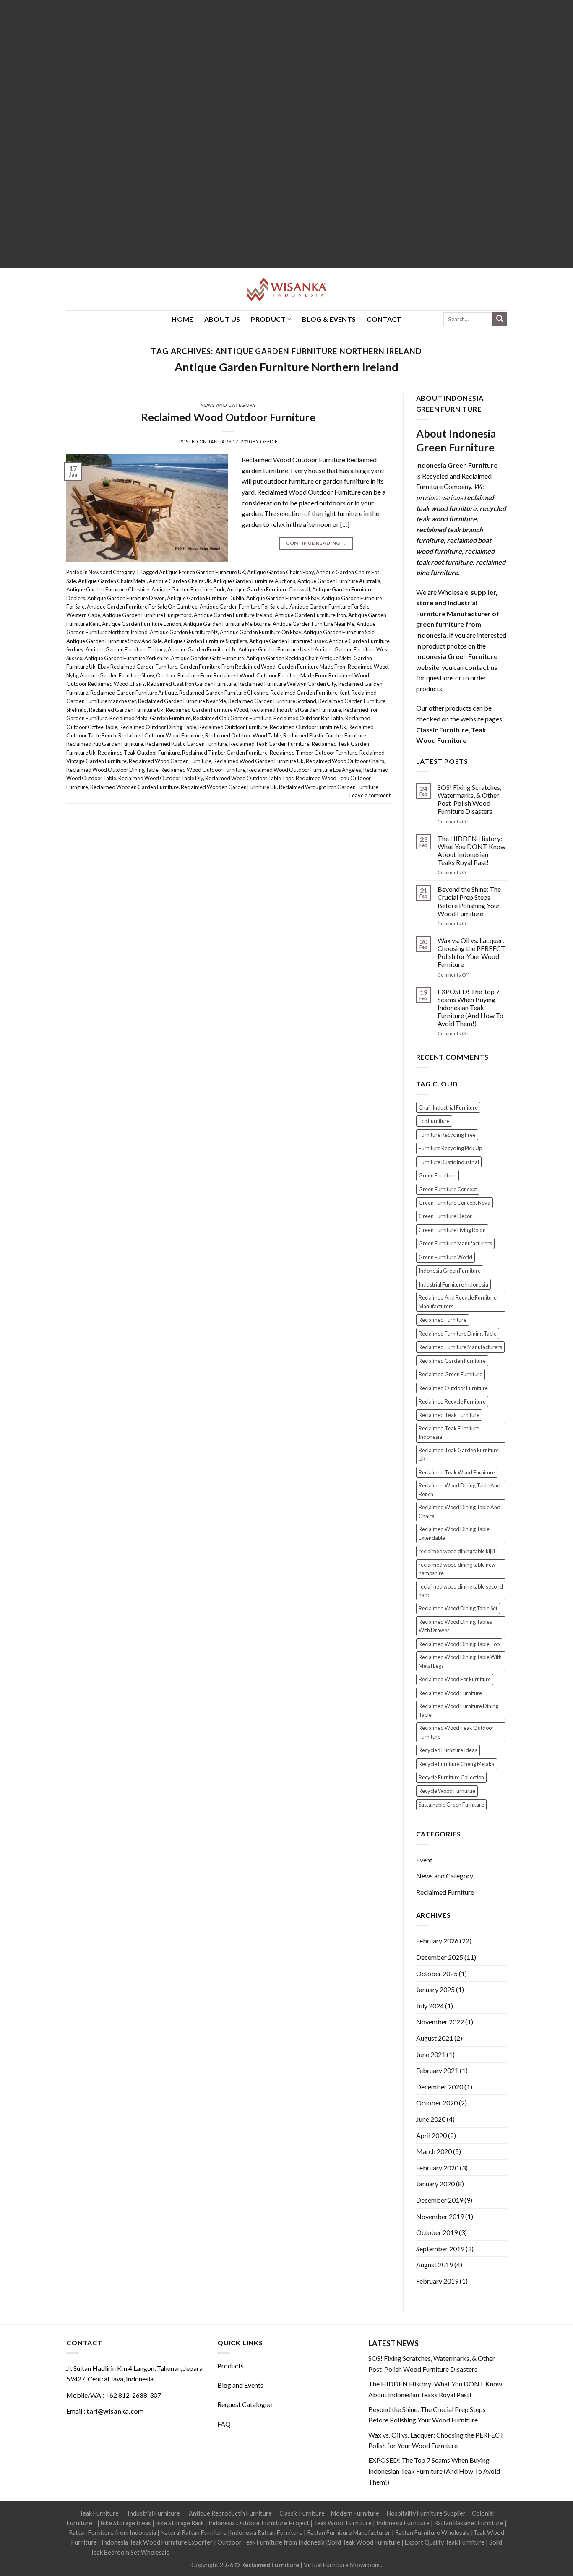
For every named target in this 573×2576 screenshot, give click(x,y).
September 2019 (440, 2249)
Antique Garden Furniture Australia (339, 581)
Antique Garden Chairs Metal (112, 581)
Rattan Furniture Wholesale (432, 2533)
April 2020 (431, 2135)
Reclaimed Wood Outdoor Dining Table (112, 770)
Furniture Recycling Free (447, 1135)
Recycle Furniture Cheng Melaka (457, 1764)
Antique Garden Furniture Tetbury (126, 649)
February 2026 (437, 1941)
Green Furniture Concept (448, 1189)
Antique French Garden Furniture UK (202, 572)
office (269, 441)
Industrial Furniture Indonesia (453, 1284)
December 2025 (440, 1957)
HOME (182, 319)
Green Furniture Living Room (452, 1230)
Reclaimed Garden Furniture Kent (310, 693)
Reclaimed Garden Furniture (452, 1361)
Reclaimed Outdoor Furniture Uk (308, 727)
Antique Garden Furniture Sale (339, 632)
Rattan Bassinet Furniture (469, 2523)
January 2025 (435, 1989)
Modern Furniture (355, 2513)
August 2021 (435, 2038)
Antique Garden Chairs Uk (180, 581)
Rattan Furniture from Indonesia (112, 2533)
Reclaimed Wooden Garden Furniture (134, 787)
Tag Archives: (286, 351)
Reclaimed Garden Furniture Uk (126, 710)
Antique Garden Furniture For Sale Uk (244, 607)
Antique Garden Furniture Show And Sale (114, 641)
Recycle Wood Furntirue (447, 1791)
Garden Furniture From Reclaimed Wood (228, 667)
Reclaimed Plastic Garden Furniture (325, 735)
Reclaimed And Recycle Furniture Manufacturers (458, 1302)
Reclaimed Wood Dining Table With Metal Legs (460, 1661)
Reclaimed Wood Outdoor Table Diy (161, 778)
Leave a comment (370, 795)
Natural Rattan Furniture (194, 2533)
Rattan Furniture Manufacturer (349, 2533)
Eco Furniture (434, 1121)
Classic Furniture (302, 2513)
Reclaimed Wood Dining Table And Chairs (460, 1511)
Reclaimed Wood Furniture (450, 1693)
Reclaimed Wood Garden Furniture (170, 761)
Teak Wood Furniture (343, 2523)
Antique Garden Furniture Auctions (254, 581)
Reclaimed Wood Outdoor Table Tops (249, 778)
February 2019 (437, 2281)
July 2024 (430, 2006)
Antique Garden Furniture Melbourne (227, 624)
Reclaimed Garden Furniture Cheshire (224, 693)
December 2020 (440, 2087)
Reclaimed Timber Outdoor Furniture (314, 753)
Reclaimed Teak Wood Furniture (457, 1472)
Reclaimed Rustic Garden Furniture (186, 744)
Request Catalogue (245, 2404)
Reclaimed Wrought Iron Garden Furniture (329, 787)
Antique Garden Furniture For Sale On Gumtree (142, 607)
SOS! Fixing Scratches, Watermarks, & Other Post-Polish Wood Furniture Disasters (469, 799)
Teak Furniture (99, 2513)
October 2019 (437, 2232)
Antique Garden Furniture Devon (126, 598)
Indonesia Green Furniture (450, 1271)
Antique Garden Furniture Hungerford (147, 615)
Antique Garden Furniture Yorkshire (126, 658)
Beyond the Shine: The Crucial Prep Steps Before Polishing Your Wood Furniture (469, 901)
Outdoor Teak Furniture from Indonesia (271, 2542)
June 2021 (431, 2054)
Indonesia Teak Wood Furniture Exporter (157, 2542)
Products (231, 2366)
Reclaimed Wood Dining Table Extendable (454, 1533)
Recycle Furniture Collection (451, 1777)
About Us (222, 319)
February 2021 (437, 2070)
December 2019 (440, 2200)
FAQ (224, 2424)
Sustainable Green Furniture (451, 1805)
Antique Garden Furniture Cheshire (108, 589)
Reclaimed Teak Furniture (449, 1415)
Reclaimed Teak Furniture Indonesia (449, 1433)
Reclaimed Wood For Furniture (455, 1679)
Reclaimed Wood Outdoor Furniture (228, 417)
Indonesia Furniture (404, 2523)
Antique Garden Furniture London (142, 624)
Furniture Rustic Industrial (449, 1162)
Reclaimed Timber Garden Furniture (225, 753)
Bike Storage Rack (180, 2523)
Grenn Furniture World (445, 1257)
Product (268, 319)
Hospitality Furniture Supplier (426, 2513)
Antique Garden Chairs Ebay (280, 572)
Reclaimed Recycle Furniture (452, 1401)
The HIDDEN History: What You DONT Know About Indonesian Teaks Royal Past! (471, 850)
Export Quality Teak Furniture (445, 2542)
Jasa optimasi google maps (285, 2552)
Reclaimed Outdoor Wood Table (243, 735)
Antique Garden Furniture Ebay (283, 598)
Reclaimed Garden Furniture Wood (207, 710)
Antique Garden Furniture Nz (184, 632)
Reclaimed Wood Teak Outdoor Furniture (456, 1732)
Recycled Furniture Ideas (448, 1750)
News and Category (228, 405)
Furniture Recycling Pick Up (450, 1148)
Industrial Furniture (154, 2513)
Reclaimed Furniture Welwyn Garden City (287, 684)
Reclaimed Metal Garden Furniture (150, 718)
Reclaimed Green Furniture (451, 1374)
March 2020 (434, 2151)
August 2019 (435, 2265)
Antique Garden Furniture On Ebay (260, 632)
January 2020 (435, 2184)
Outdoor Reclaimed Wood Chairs (105, 684)
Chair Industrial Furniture (448, 1107)
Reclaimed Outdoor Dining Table (158, 727)
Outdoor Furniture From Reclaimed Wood (205, 675)
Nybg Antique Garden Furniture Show (110, 675)
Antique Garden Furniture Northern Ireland (286, 367)
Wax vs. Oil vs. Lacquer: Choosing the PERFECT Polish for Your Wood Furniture (471, 952)
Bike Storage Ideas (126, 2523)
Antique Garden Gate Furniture (207, 658)
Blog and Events (240, 2385)
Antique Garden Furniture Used (275, 649)
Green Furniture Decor (445, 1216)
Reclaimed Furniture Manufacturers (460, 1347)
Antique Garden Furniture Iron (310, 615)
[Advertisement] (252, 134)
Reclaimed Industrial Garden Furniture (296, 710)
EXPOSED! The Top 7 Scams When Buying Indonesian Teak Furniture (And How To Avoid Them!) (470, 1008)
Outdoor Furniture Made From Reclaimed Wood (313, 675)
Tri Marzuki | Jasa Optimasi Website (436, 2552)
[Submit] (500, 319)
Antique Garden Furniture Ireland (233, 615)
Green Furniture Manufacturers (455, 1243)
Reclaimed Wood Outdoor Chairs (345, 761)
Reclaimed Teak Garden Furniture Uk (459, 1454)
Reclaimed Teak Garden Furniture (270, 744)
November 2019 (440, 2216)
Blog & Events (329, 319)
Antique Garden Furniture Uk (202, 649)
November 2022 (440, 2022)
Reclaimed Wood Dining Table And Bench (460, 1490)
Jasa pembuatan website (354, 2552)
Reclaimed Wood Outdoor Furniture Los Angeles (304, 770)
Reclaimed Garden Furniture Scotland (272, 701)
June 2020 (431, 2119)
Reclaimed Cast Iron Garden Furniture (191, 684)
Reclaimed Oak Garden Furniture (232, 718)
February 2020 (437, 2168)
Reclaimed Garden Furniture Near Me (182, 701)
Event (424, 1860)
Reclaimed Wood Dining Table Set (458, 1608)
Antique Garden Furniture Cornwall (268, 589)
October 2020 (437, 2103)
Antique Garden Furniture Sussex (288, 641)
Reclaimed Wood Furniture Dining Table (458, 1710)
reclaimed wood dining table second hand (461, 1591)
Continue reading (316, 543)
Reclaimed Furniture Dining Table (458, 1334)
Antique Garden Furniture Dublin (206, 598)
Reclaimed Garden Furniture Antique (134, 693)
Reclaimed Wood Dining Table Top (459, 1644)
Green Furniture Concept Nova (454, 1203)
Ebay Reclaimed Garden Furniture (138, 667)
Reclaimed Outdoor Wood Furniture (161, 735)
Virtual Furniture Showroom (342, 2565)
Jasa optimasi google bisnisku (210, 2552)
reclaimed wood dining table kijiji (457, 1551)
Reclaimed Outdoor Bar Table (308, 718)
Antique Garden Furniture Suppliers (206, 641)
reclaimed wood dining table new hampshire (457, 1569)
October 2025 (437, 1973)
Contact (384, 319)
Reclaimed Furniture (443, 1320)
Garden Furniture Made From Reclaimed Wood (333, 667)
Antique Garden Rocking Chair (282, 658)
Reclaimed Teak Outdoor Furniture (139, 753)
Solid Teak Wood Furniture (364, 2542)
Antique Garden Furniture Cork (188, 589)
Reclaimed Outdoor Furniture (233, 727)
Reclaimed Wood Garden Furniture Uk (259, 761)
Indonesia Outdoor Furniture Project (259, 2523)
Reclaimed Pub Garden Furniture (105, 744)
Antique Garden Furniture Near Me (314, 624)
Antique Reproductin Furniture (230, 2513)
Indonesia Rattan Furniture (266, 2533)
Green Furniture (438, 1175)
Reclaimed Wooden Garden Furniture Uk (229, 787)
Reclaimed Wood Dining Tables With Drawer (455, 1626)
